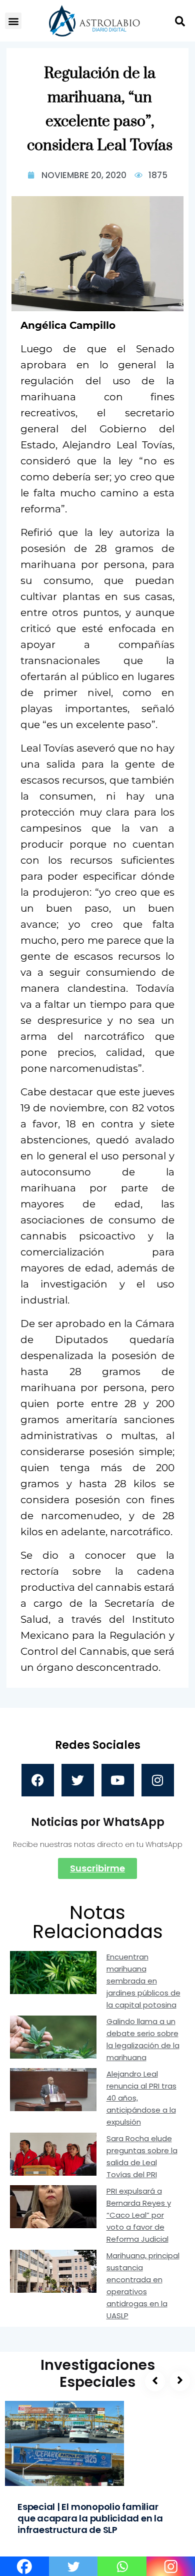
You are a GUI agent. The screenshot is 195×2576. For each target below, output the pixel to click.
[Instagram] (158, 1780)
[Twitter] (78, 1780)
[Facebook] (38, 1780)
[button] (13, 21)
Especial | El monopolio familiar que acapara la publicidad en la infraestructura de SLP (90, 2518)
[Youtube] (118, 1780)
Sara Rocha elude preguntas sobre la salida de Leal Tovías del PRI (142, 2156)
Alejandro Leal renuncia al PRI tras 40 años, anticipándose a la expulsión (141, 2098)
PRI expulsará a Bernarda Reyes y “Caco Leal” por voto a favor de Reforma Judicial (139, 2215)
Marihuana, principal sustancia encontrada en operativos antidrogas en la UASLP (143, 2286)
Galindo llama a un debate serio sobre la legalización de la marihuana (143, 2039)
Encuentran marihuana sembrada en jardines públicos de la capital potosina (143, 1981)
